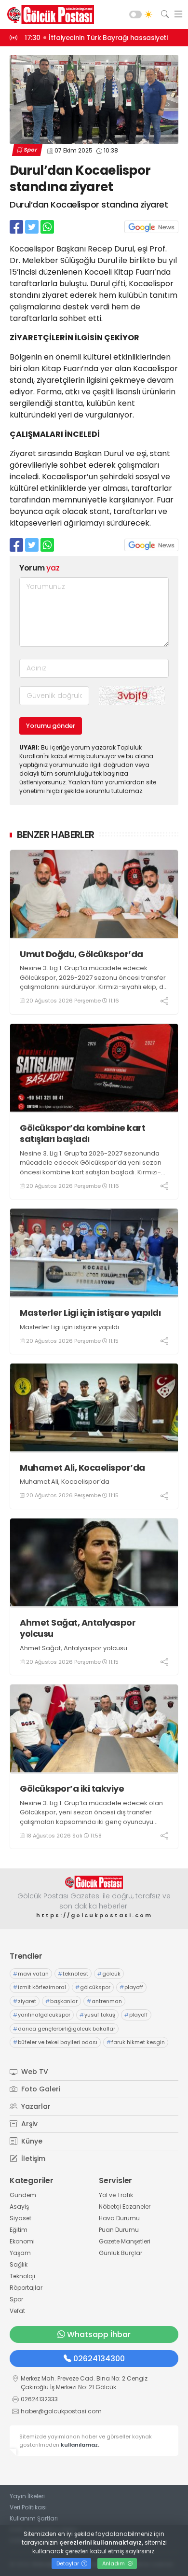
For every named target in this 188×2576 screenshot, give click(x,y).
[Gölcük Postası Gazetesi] (48, 14)
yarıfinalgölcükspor (42, 2015)
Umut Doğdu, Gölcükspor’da (81, 954)
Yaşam (20, 2253)
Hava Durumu (119, 2218)
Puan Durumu (119, 2230)
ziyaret (25, 2001)
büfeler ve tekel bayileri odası (55, 2042)
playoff (131, 1987)
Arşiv (28, 2124)
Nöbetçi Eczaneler (125, 2207)
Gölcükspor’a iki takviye (72, 1789)
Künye (31, 2141)
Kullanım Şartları (34, 2518)
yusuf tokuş (97, 2015)
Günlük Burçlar (121, 2253)
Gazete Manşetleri (125, 2241)
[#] (94, 1882)
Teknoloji (22, 2276)
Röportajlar (26, 2288)
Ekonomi (22, 2241)
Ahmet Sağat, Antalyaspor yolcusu (78, 1628)
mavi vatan (31, 1974)
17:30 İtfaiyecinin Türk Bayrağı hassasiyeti (96, 38)
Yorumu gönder (51, 726)
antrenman (104, 2001)
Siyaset (20, 2218)
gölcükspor (93, 1987)
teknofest (73, 1974)
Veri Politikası (28, 2507)
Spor (30, 150)
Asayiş (19, 2207)
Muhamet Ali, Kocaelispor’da (82, 1468)
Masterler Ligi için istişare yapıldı (90, 1313)
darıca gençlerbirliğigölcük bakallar (64, 2029)
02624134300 (99, 2359)
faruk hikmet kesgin (136, 2042)
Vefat (17, 2311)
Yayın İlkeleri (27, 2496)
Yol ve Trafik (116, 2195)
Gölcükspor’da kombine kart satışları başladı (82, 1134)
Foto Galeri (40, 2089)
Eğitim (19, 2230)
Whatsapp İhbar (99, 2334)
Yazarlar (35, 2106)
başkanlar (61, 2001)
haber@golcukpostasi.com (61, 2411)
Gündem (23, 2195)
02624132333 (39, 2399)
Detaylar (68, 2563)
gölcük (109, 1974)
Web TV (34, 2072)
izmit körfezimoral (40, 1987)
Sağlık (19, 2264)
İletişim (32, 2158)
